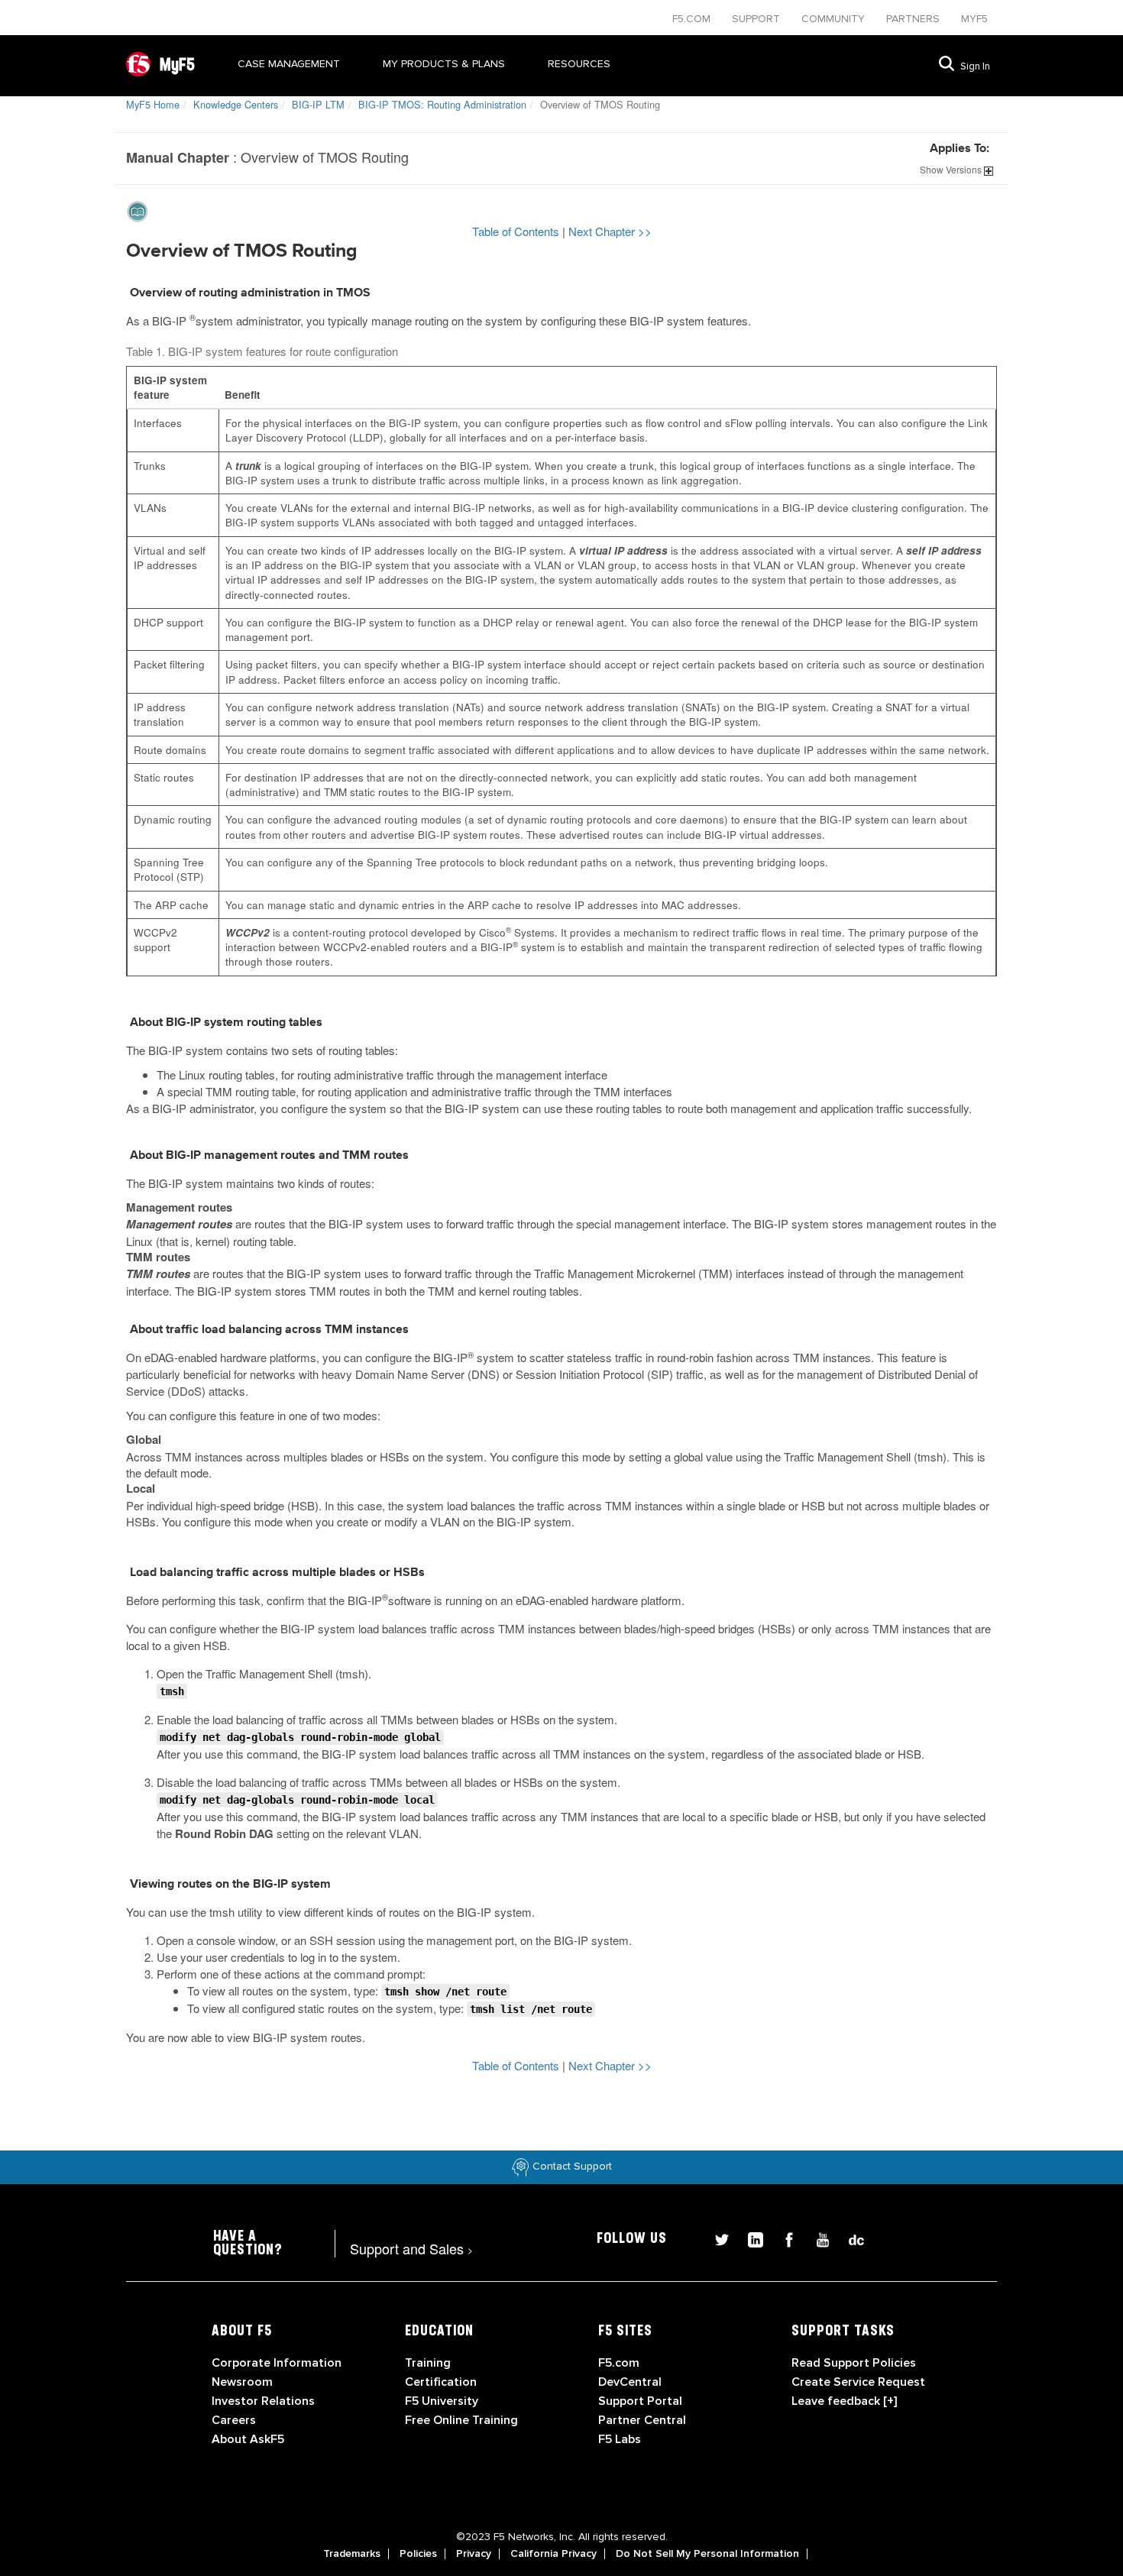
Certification (441, 2382)
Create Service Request (858, 2382)
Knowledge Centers (236, 104)
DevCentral (630, 2382)
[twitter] (716, 2238)
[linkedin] (749, 2238)
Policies (418, 2554)
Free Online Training (461, 2420)
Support (757, 19)
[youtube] (817, 2238)
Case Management (289, 64)
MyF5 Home (153, 104)
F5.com (693, 19)
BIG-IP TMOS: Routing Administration (442, 104)
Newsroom (242, 2382)
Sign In (975, 66)
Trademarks (352, 2554)
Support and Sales (411, 2248)
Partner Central (642, 2420)
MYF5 (974, 19)
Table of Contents (517, 231)
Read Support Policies (854, 2363)
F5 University (442, 2401)
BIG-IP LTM (318, 104)
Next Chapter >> (610, 231)
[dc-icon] (849, 2238)
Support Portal (640, 2401)
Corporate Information (277, 2363)
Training (428, 2363)
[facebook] (783, 2238)
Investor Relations (263, 2401)
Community (835, 19)
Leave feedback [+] (844, 2401)
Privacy (474, 2554)
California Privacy (553, 2554)
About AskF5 (248, 2439)
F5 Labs (620, 2439)
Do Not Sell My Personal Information (707, 2554)
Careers (234, 2420)
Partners (914, 19)
